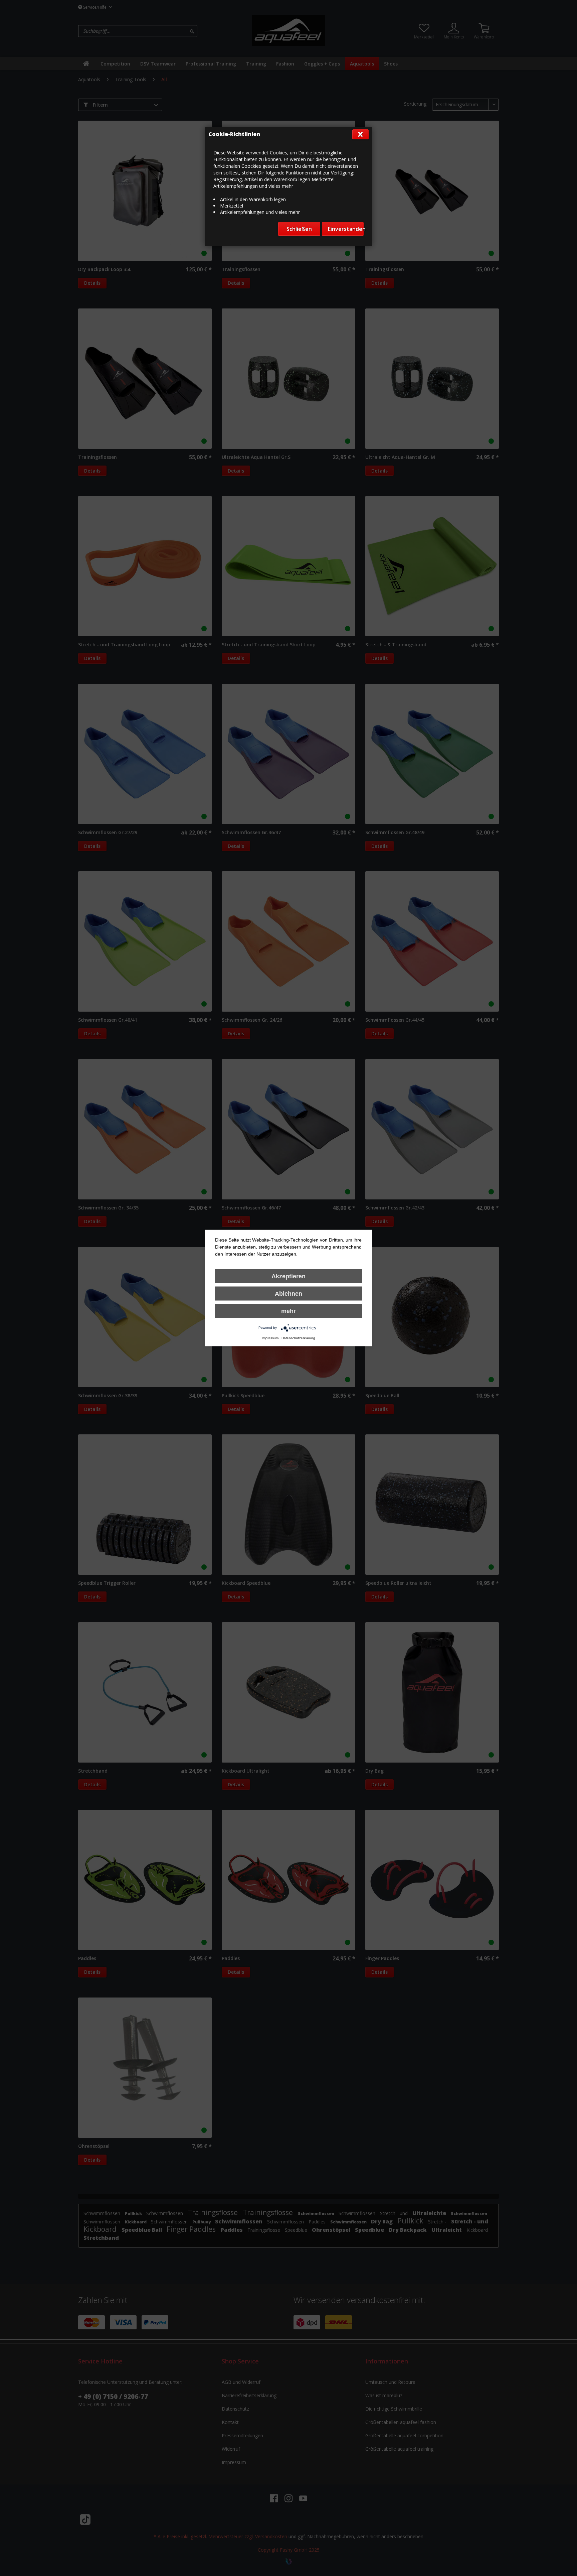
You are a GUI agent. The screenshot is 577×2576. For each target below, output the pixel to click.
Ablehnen (288, 1294)
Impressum (270, 1338)
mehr (288, 1311)
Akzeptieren (288, 1276)
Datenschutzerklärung (298, 1338)
